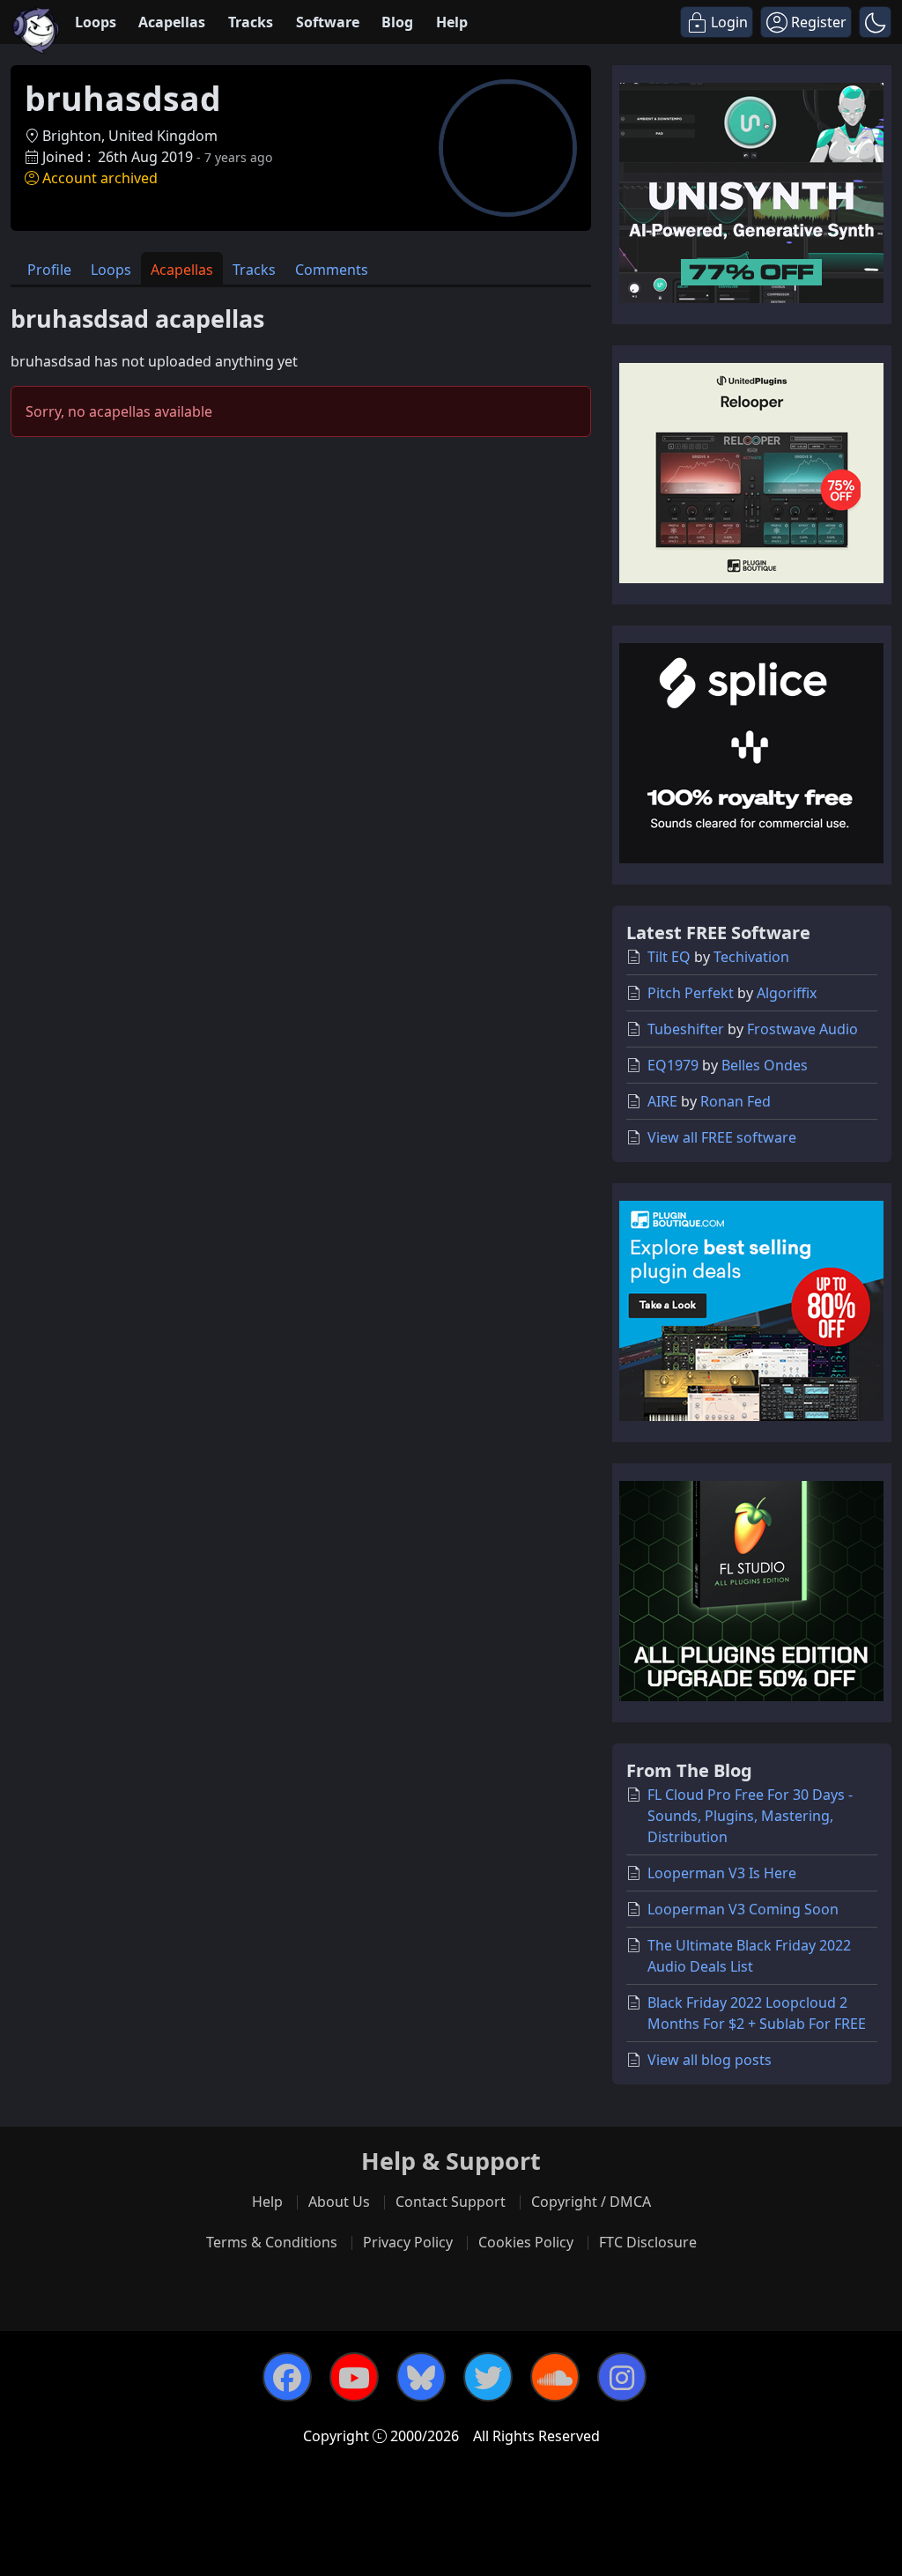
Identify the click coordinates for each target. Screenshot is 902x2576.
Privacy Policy (408, 2242)
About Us (339, 2202)
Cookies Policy (526, 2242)
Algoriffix (787, 993)
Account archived (100, 178)
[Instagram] (622, 2377)
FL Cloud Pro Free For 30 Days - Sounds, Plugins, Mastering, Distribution (750, 1816)
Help (452, 22)
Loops (96, 22)
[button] (875, 22)
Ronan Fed (736, 1101)
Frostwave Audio (802, 1029)
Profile (49, 270)
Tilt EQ (669, 957)
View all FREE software (722, 1137)
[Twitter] (488, 2377)
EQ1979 (673, 1065)
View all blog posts (710, 2060)
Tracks (251, 22)
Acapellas (172, 22)
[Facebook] (287, 2377)
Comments (332, 270)
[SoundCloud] (555, 2377)
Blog (397, 22)
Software (328, 22)
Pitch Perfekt (691, 993)
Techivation (751, 957)
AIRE (662, 1101)
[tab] (49, 268)
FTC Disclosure (648, 2242)
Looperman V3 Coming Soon (743, 1909)
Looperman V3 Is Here (722, 1873)
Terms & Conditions (272, 2242)
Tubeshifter (686, 1029)
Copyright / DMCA (591, 2202)
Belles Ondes (765, 1065)
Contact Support (451, 2202)
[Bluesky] (421, 2377)
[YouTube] (354, 2377)
